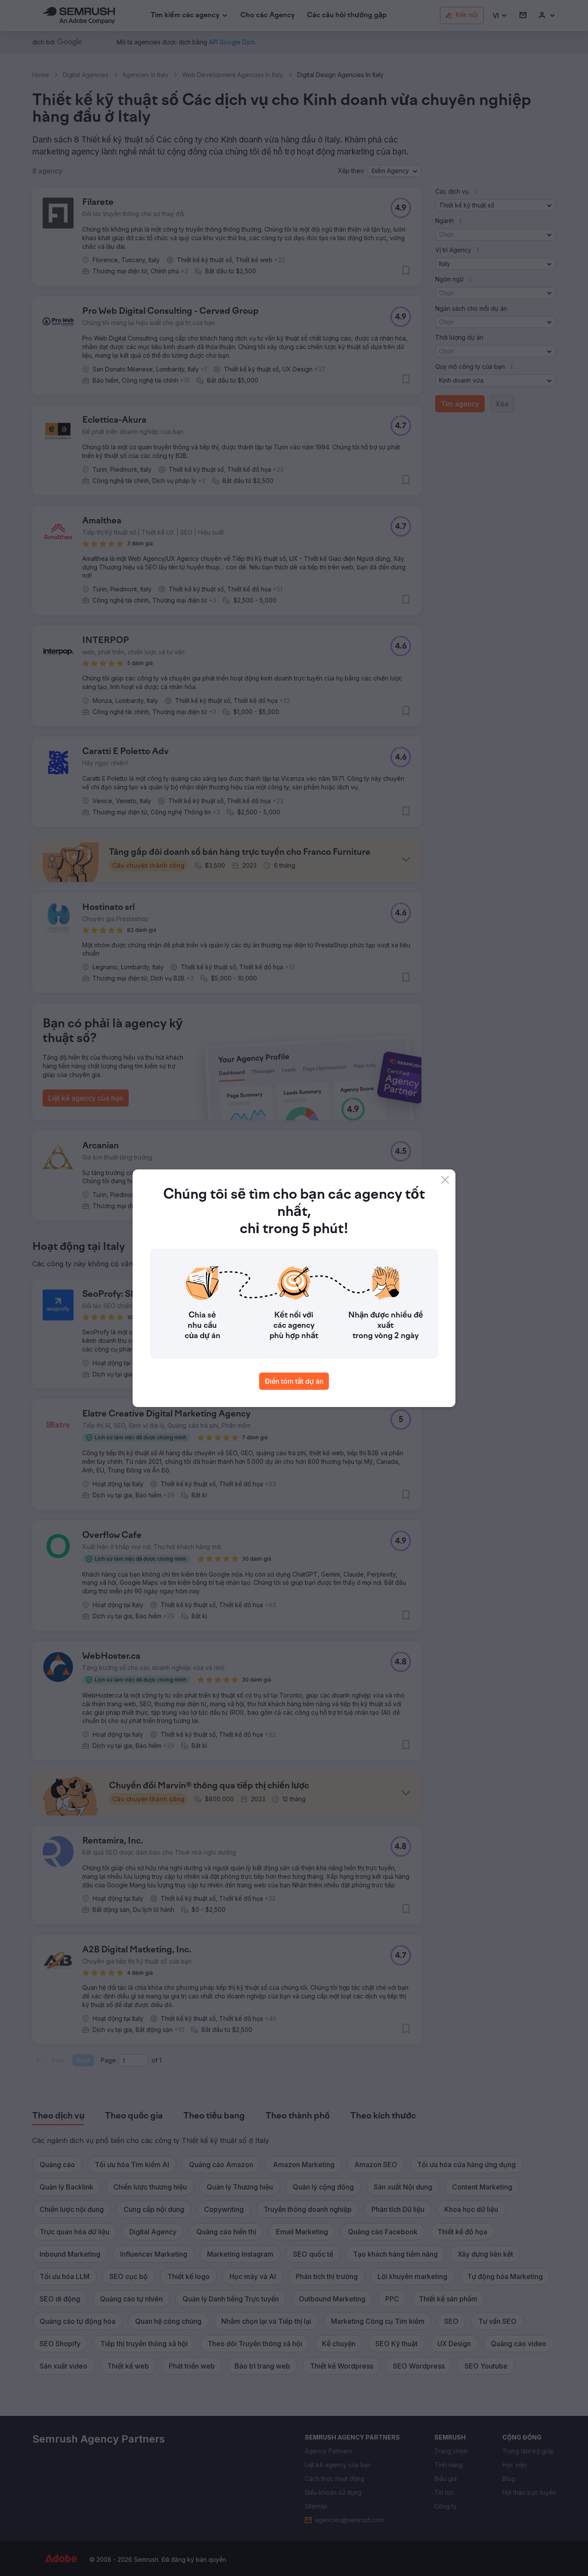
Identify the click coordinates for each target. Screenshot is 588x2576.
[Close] (445, 1180)
